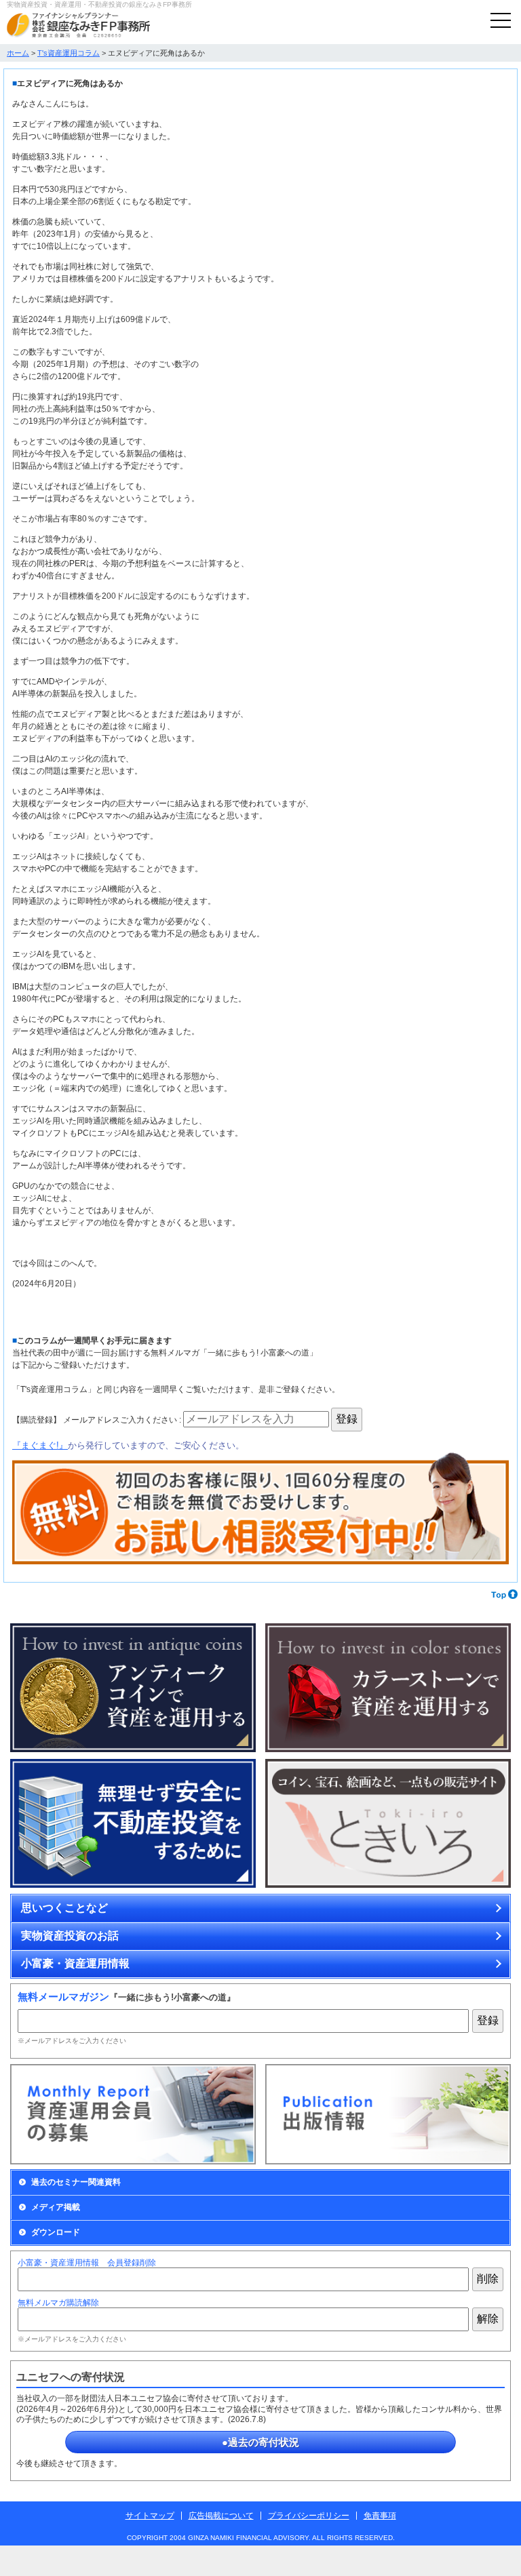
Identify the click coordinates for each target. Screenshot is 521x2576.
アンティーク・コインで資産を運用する (133, 1688)
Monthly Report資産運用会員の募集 (133, 2114)
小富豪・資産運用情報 (75, 1963)
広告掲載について (221, 2516)
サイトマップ (150, 2516)
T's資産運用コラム (69, 53)
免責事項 (380, 2516)
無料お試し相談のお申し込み (260, 1509)
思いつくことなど (64, 1908)
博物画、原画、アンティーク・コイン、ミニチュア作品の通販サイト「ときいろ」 (388, 1824)
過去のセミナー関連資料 (76, 2182)
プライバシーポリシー (309, 2516)
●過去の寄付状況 (260, 2442)
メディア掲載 (56, 2207)
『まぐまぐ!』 (40, 1445)
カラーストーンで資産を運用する (388, 1688)
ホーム (18, 53)
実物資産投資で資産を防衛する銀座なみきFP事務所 (78, 25)
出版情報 (388, 2114)
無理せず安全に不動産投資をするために (133, 1824)
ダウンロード (56, 2232)
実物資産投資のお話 (70, 1936)
